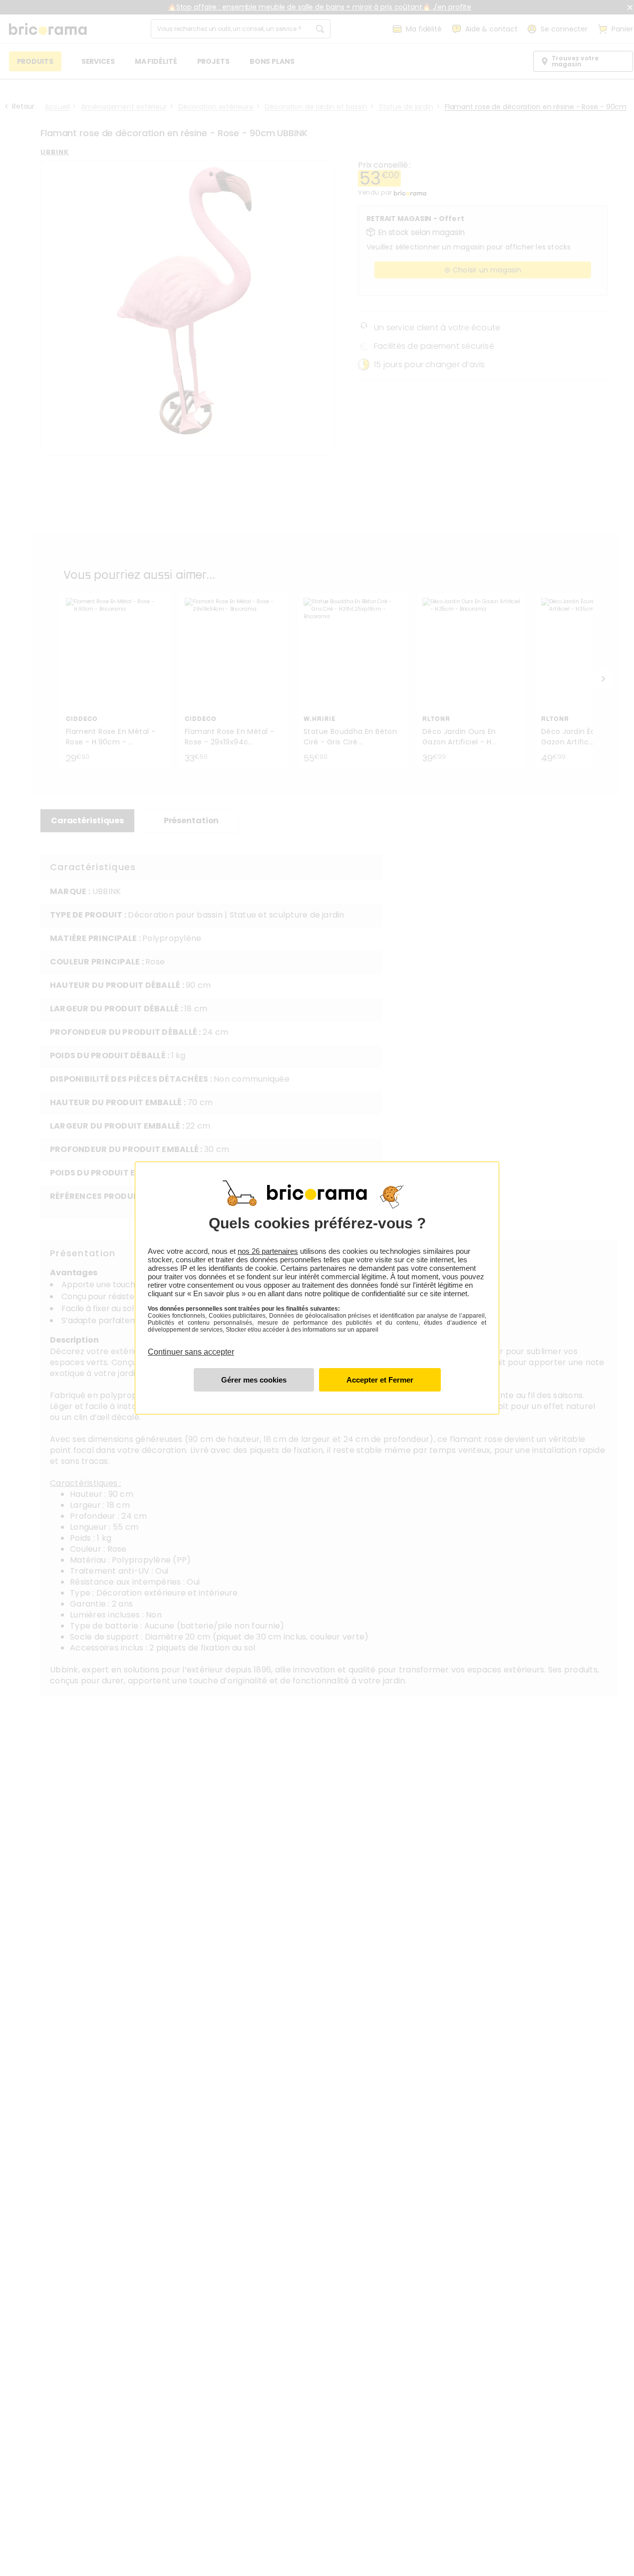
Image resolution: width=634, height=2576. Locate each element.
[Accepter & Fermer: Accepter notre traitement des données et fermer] (380, 1380)
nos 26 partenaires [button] (268, 1251)
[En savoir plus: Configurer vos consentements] (254, 1380)
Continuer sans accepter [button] (191, 1346)
